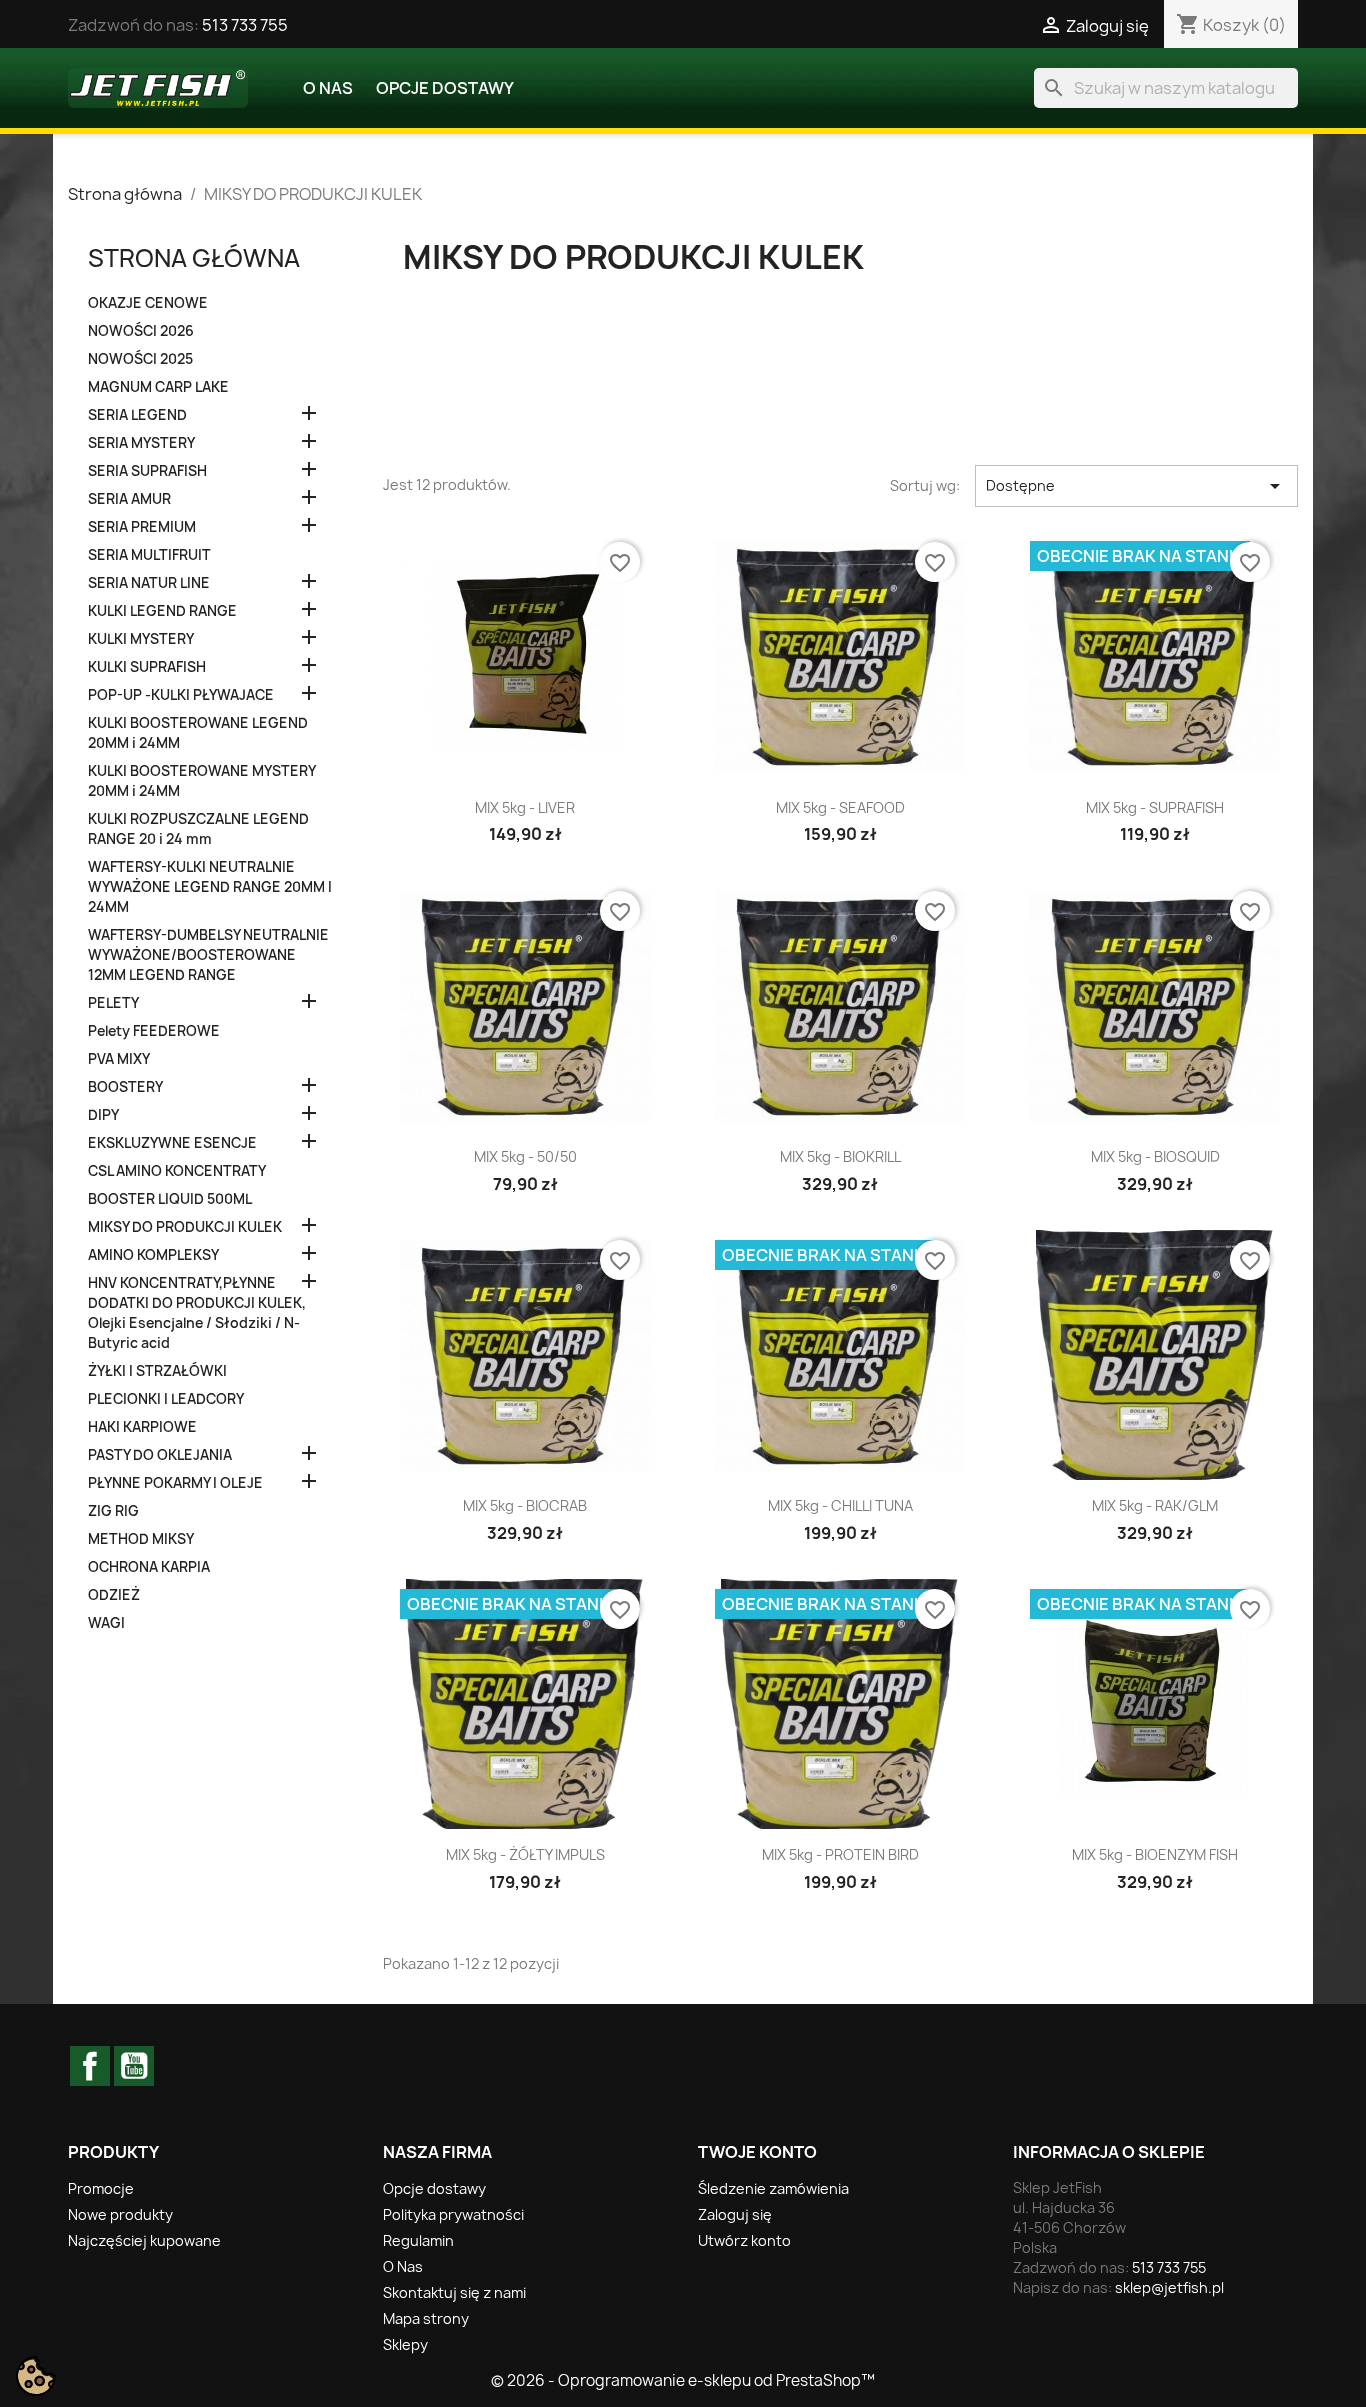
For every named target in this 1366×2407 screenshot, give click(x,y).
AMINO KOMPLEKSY (153, 1255)
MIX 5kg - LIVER (525, 807)
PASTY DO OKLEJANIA (160, 1455)
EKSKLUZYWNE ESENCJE (172, 1143)
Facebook (90, 2066)
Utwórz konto (744, 2240)
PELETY (113, 1003)
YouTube (134, 2066)
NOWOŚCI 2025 (140, 359)
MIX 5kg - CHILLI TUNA (840, 1505)
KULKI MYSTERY (141, 639)
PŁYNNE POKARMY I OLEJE (175, 1483)
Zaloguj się (735, 2214)
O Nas (328, 88)
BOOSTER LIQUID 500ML (170, 1199)
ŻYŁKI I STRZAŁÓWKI (157, 1371)
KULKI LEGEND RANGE (162, 611)
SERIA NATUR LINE (149, 583)
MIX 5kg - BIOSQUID (1155, 1156)
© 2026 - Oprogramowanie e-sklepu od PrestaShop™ (683, 2380)
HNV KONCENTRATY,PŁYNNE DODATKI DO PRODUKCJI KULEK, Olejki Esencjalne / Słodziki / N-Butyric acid (197, 1313)
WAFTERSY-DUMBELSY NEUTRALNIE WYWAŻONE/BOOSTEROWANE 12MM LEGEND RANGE (208, 955)
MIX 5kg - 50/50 (525, 1156)
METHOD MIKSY (141, 1539)
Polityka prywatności (453, 2214)
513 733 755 (245, 25)
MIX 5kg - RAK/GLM (1155, 1505)
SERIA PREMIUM (142, 527)
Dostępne (1136, 486)
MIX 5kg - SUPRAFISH (1155, 807)
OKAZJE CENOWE (148, 303)
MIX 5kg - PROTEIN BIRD (840, 1854)
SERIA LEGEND (137, 415)
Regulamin (418, 2240)
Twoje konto (757, 2152)
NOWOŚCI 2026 (141, 331)
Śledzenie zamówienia (773, 2188)
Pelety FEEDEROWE (154, 1031)
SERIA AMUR (129, 499)
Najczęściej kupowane (144, 2240)
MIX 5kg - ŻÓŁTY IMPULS (525, 1854)
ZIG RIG (113, 1511)
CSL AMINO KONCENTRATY (177, 1171)
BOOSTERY (125, 1087)
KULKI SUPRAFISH (147, 667)
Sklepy (405, 2344)
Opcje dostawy (445, 88)
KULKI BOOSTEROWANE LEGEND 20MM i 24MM (198, 733)
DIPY (103, 1115)
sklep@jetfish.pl (1169, 2287)
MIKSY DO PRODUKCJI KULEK (185, 1227)
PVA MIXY (119, 1059)
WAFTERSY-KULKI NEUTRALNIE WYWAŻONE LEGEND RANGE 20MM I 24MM (210, 887)
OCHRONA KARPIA (149, 1567)
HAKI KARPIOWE (142, 1427)
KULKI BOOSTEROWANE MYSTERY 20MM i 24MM (201, 781)
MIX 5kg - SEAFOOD (840, 807)
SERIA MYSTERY (141, 443)
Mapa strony (426, 2318)
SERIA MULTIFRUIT (149, 555)
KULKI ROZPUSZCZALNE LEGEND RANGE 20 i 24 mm (198, 829)
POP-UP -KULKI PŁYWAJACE (181, 695)
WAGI (106, 1623)
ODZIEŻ (114, 1595)
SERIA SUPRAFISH (147, 471)
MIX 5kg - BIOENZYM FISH (1155, 1854)
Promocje (101, 2188)
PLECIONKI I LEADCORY (166, 1399)
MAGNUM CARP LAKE (158, 387)
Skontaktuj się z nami (454, 2292)
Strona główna (194, 258)
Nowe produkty (120, 2214)
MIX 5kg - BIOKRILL (840, 1156)
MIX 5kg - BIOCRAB (525, 1505)
